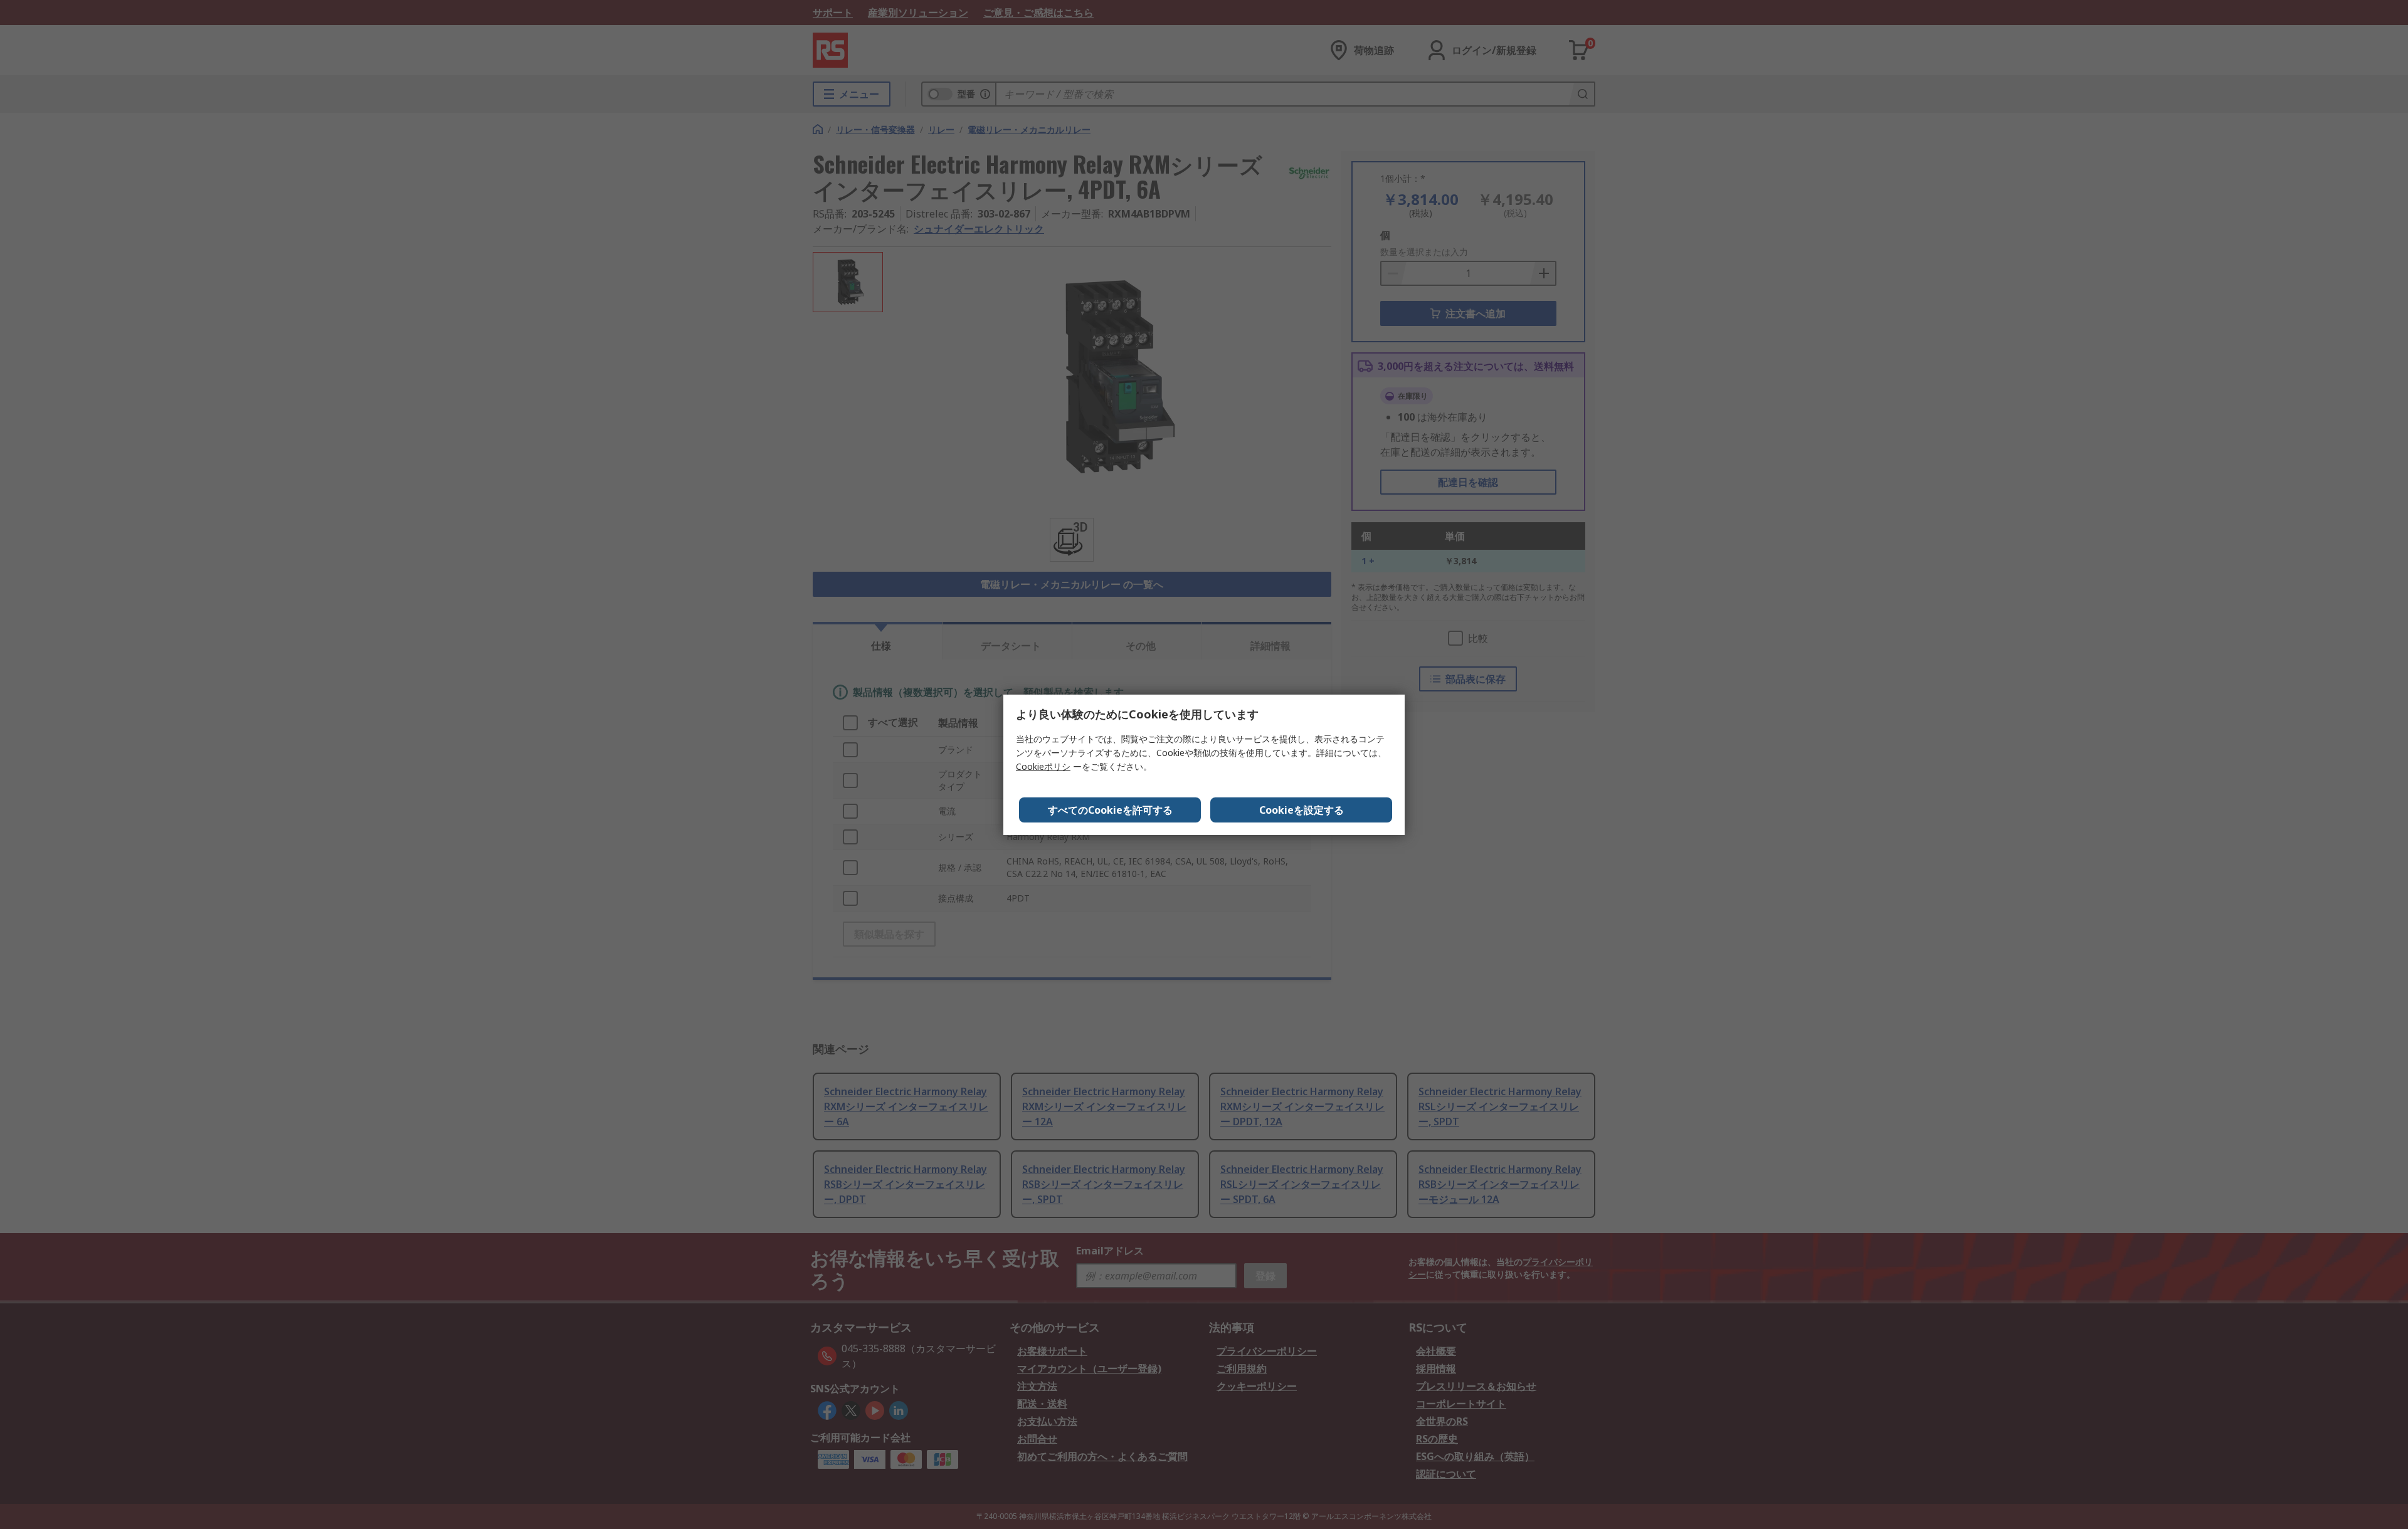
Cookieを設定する (1302, 810)
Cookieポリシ (1043, 766)
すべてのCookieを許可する (1110, 810)
